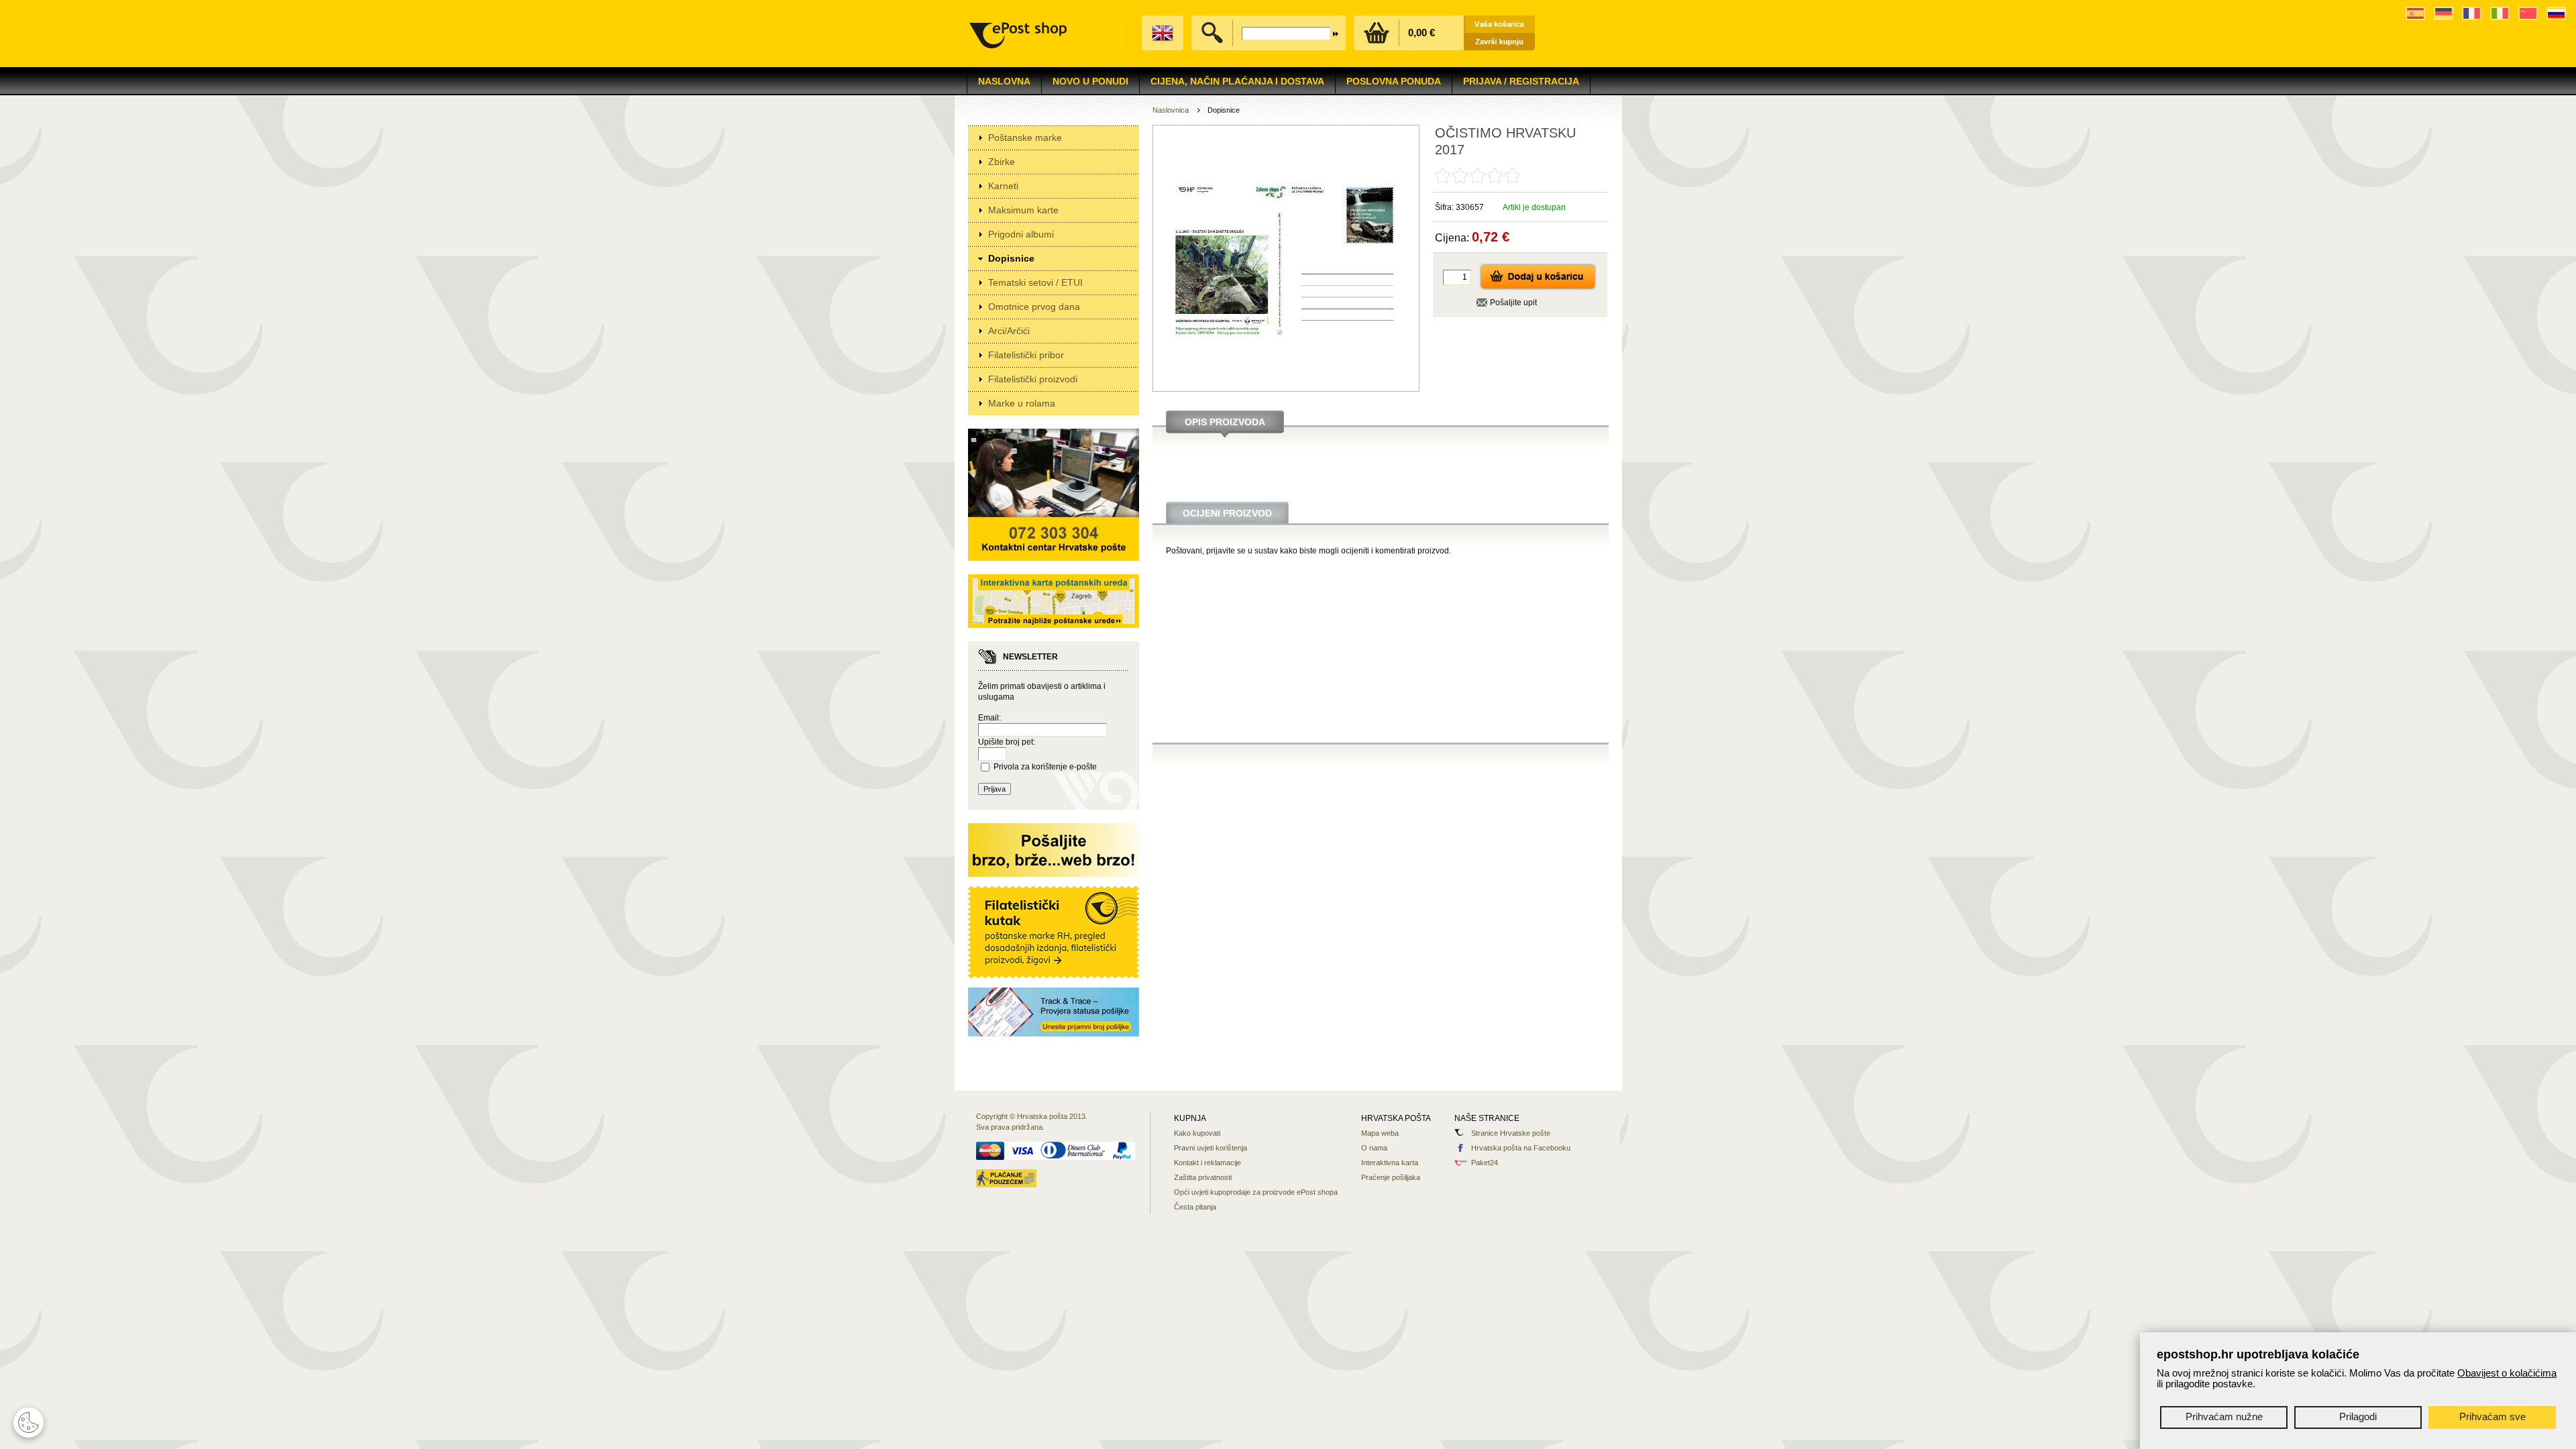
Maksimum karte (1023, 210)
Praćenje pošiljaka (1391, 1177)
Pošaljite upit (1513, 303)
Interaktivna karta (1390, 1163)
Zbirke (1002, 162)
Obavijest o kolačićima (2507, 1373)
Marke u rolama (1022, 403)
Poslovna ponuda (1394, 81)
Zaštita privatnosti (1203, 1177)
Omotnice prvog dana (1034, 307)
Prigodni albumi (1021, 234)
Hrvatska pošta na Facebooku (1521, 1148)
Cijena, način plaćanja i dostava (1237, 81)
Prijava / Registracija (1521, 81)
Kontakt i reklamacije (1207, 1163)
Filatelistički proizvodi (1033, 379)
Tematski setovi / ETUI (1035, 282)
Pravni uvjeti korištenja (1211, 1148)
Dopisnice (1011, 258)
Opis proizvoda (1225, 422)
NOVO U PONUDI (1090, 81)
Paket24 (1485, 1163)
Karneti (1003, 186)
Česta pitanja (1195, 1207)
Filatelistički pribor (1026, 355)
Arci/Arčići (1009, 331)
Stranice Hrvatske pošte (1511, 1133)
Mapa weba (1380, 1133)
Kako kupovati (1197, 1133)
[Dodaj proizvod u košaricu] (1538, 288)
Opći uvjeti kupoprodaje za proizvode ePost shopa (1256, 1192)
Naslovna (1004, 81)
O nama (1374, 1148)
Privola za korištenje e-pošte (1045, 767)
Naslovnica (1171, 110)
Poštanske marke (1025, 138)
